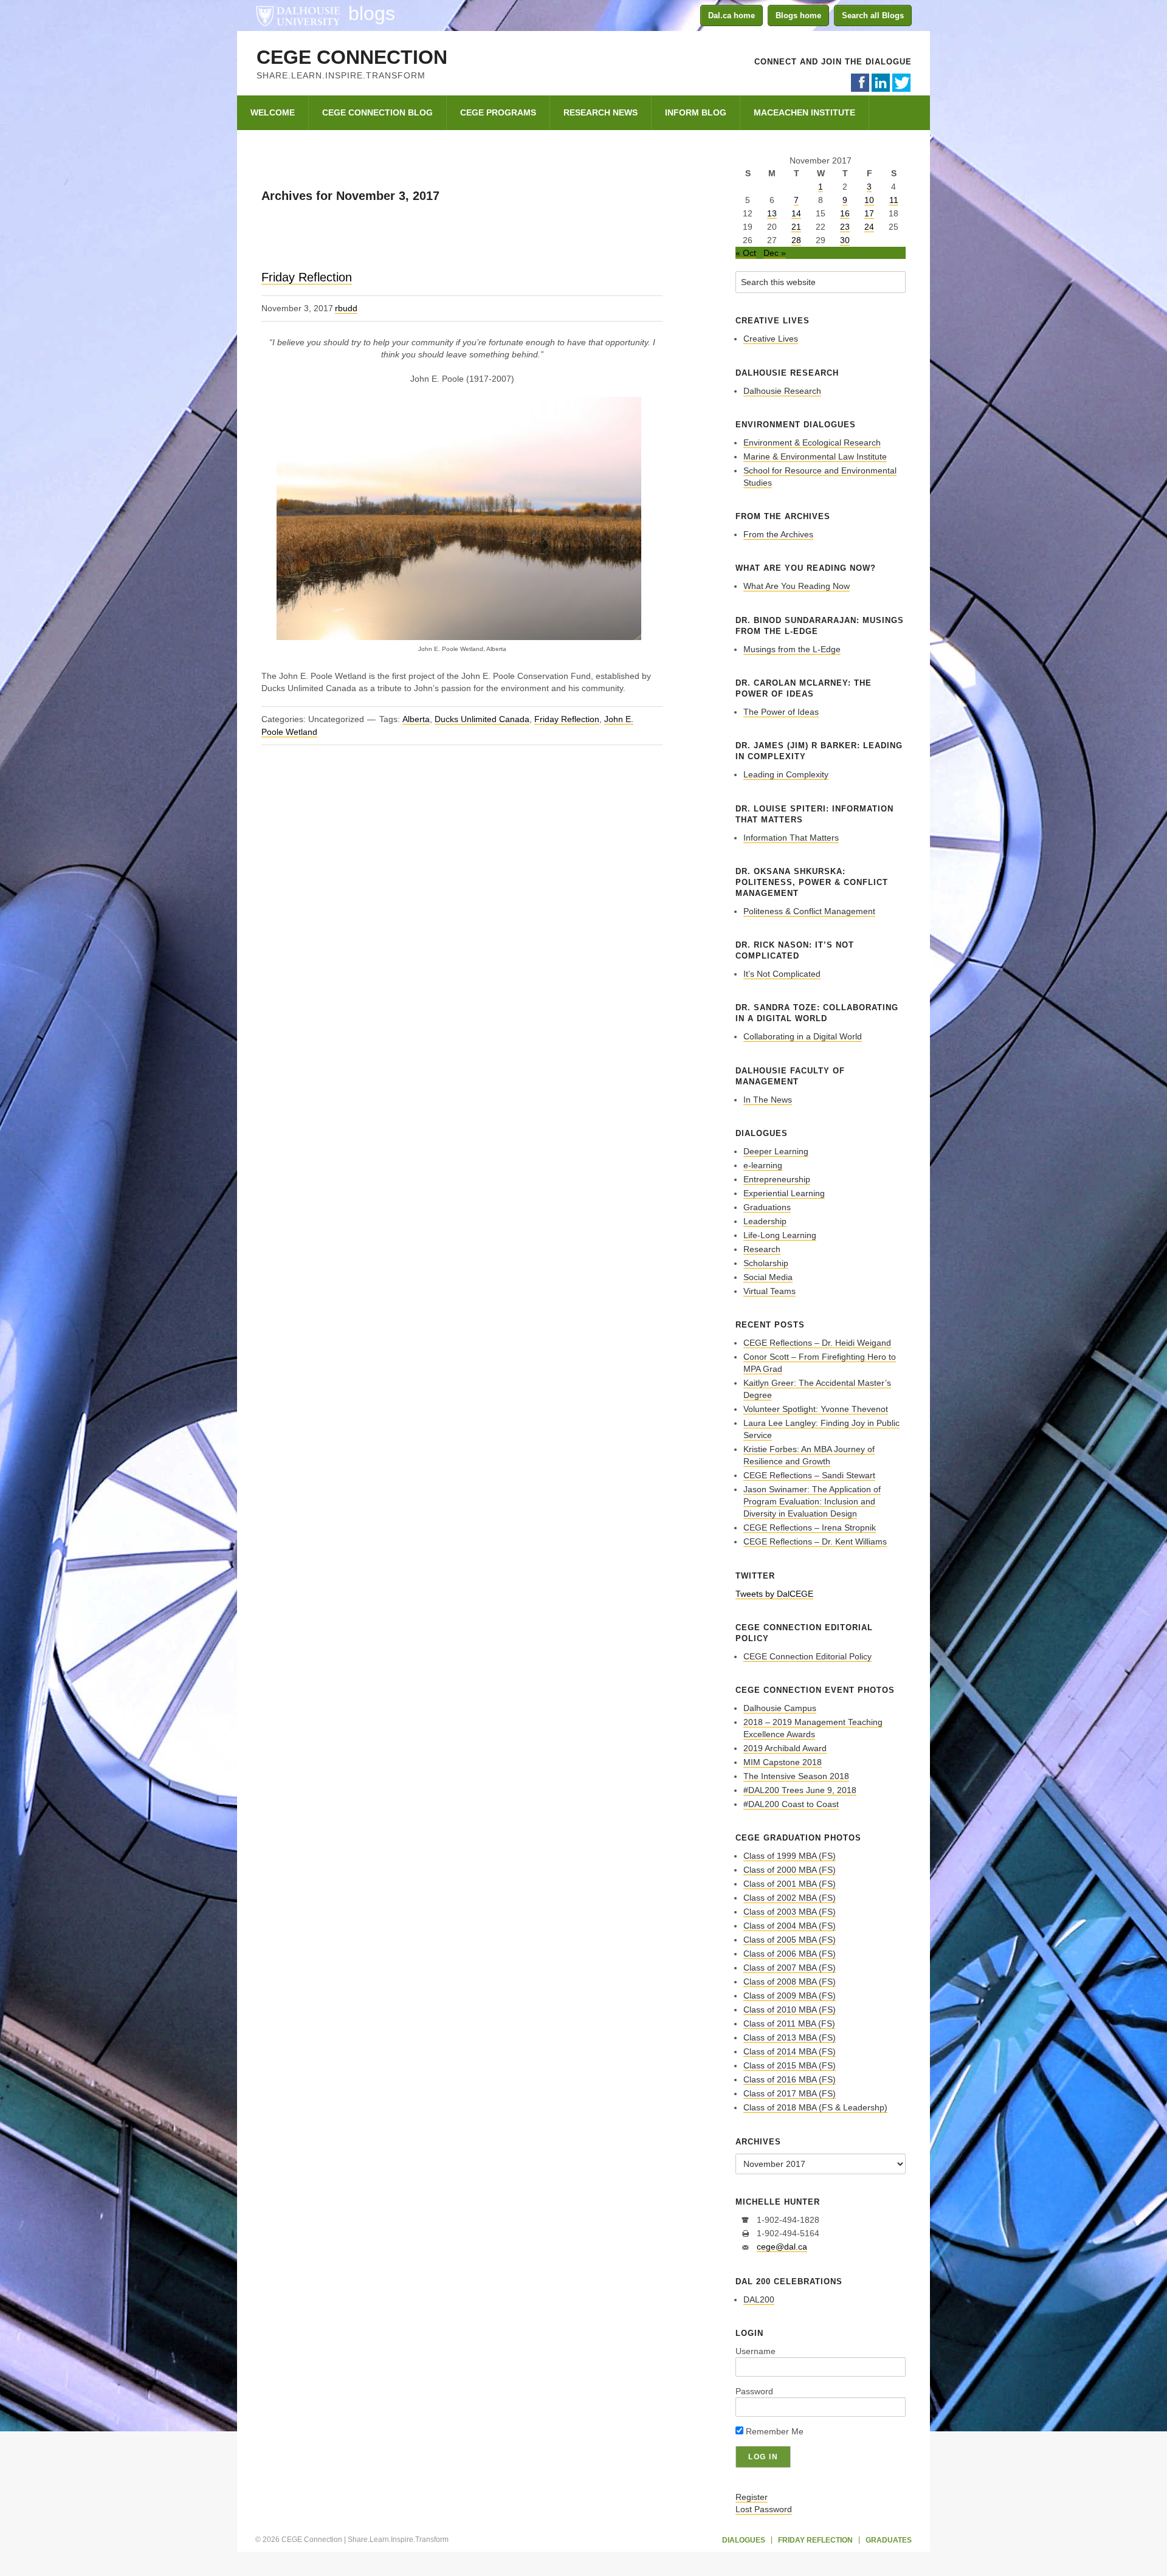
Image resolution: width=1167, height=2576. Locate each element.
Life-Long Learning (780, 1235)
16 (845, 213)
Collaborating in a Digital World (803, 1036)
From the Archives (778, 534)
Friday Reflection (307, 277)
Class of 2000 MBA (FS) (790, 1870)
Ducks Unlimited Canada (482, 719)
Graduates (889, 2540)
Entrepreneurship (777, 1179)
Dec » (775, 253)
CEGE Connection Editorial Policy (807, 1656)
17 (869, 213)
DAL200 (759, 2299)
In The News (768, 1100)
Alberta (416, 719)
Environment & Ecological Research (812, 443)
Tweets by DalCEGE (774, 1594)
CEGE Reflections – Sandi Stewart (809, 1475)
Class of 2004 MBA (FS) (790, 1926)
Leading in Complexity (786, 774)
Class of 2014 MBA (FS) (790, 2051)
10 (869, 200)
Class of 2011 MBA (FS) (789, 2023)
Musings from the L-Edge (792, 649)
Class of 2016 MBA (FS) (790, 2079)
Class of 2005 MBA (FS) (790, 1940)
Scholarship (766, 1263)
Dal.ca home (732, 15)
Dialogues (744, 2540)
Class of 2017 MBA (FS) (790, 2093)
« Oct (746, 253)
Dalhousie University (298, 15)
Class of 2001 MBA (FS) (790, 1884)
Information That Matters (791, 838)
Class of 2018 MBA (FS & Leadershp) (815, 2107)
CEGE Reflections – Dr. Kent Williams (815, 1541)
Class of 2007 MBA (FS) (790, 1968)
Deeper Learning (776, 1151)
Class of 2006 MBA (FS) (790, 1954)
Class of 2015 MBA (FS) (790, 2065)
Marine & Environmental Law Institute (815, 456)
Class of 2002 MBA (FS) (790, 1898)
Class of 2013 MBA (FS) (790, 2037)
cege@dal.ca (782, 2247)
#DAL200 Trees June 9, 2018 (800, 1790)
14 (796, 213)
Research (762, 1249)
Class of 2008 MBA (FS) (790, 1982)
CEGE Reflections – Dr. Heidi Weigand (817, 1343)
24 (869, 227)
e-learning (763, 1165)
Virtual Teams (769, 1291)
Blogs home (798, 15)
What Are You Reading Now (797, 586)
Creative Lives (771, 339)
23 (845, 227)
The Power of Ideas (781, 712)
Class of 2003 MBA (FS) (790, 1912)
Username (756, 2351)
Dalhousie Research (782, 391)
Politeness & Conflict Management (809, 911)
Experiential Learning (784, 1193)
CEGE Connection (352, 57)
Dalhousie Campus (780, 1708)
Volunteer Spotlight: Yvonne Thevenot (816, 1409)
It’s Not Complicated (782, 974)
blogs (372, 13)
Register (752, 2497)
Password (754, 2391)
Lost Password (764, 2509)
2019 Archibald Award (785, 1748)
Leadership (765, 1221)
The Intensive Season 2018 (796, 1776)
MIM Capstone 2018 (783, 1762)
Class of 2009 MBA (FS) (790, 1996)
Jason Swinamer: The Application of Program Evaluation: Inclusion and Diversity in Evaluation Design (812, 1501)
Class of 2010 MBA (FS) (790, 2009)
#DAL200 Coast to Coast (791, 1804)
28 (796, 240)
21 (796, 227)
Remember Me (773, 2431)
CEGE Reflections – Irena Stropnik (810, 1527)
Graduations (767, 1207)
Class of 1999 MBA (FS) (790, 1856)
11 (894, 200)
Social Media (768, 1277)
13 (772, 213)
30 (845, 240)
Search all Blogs (873, 15)
